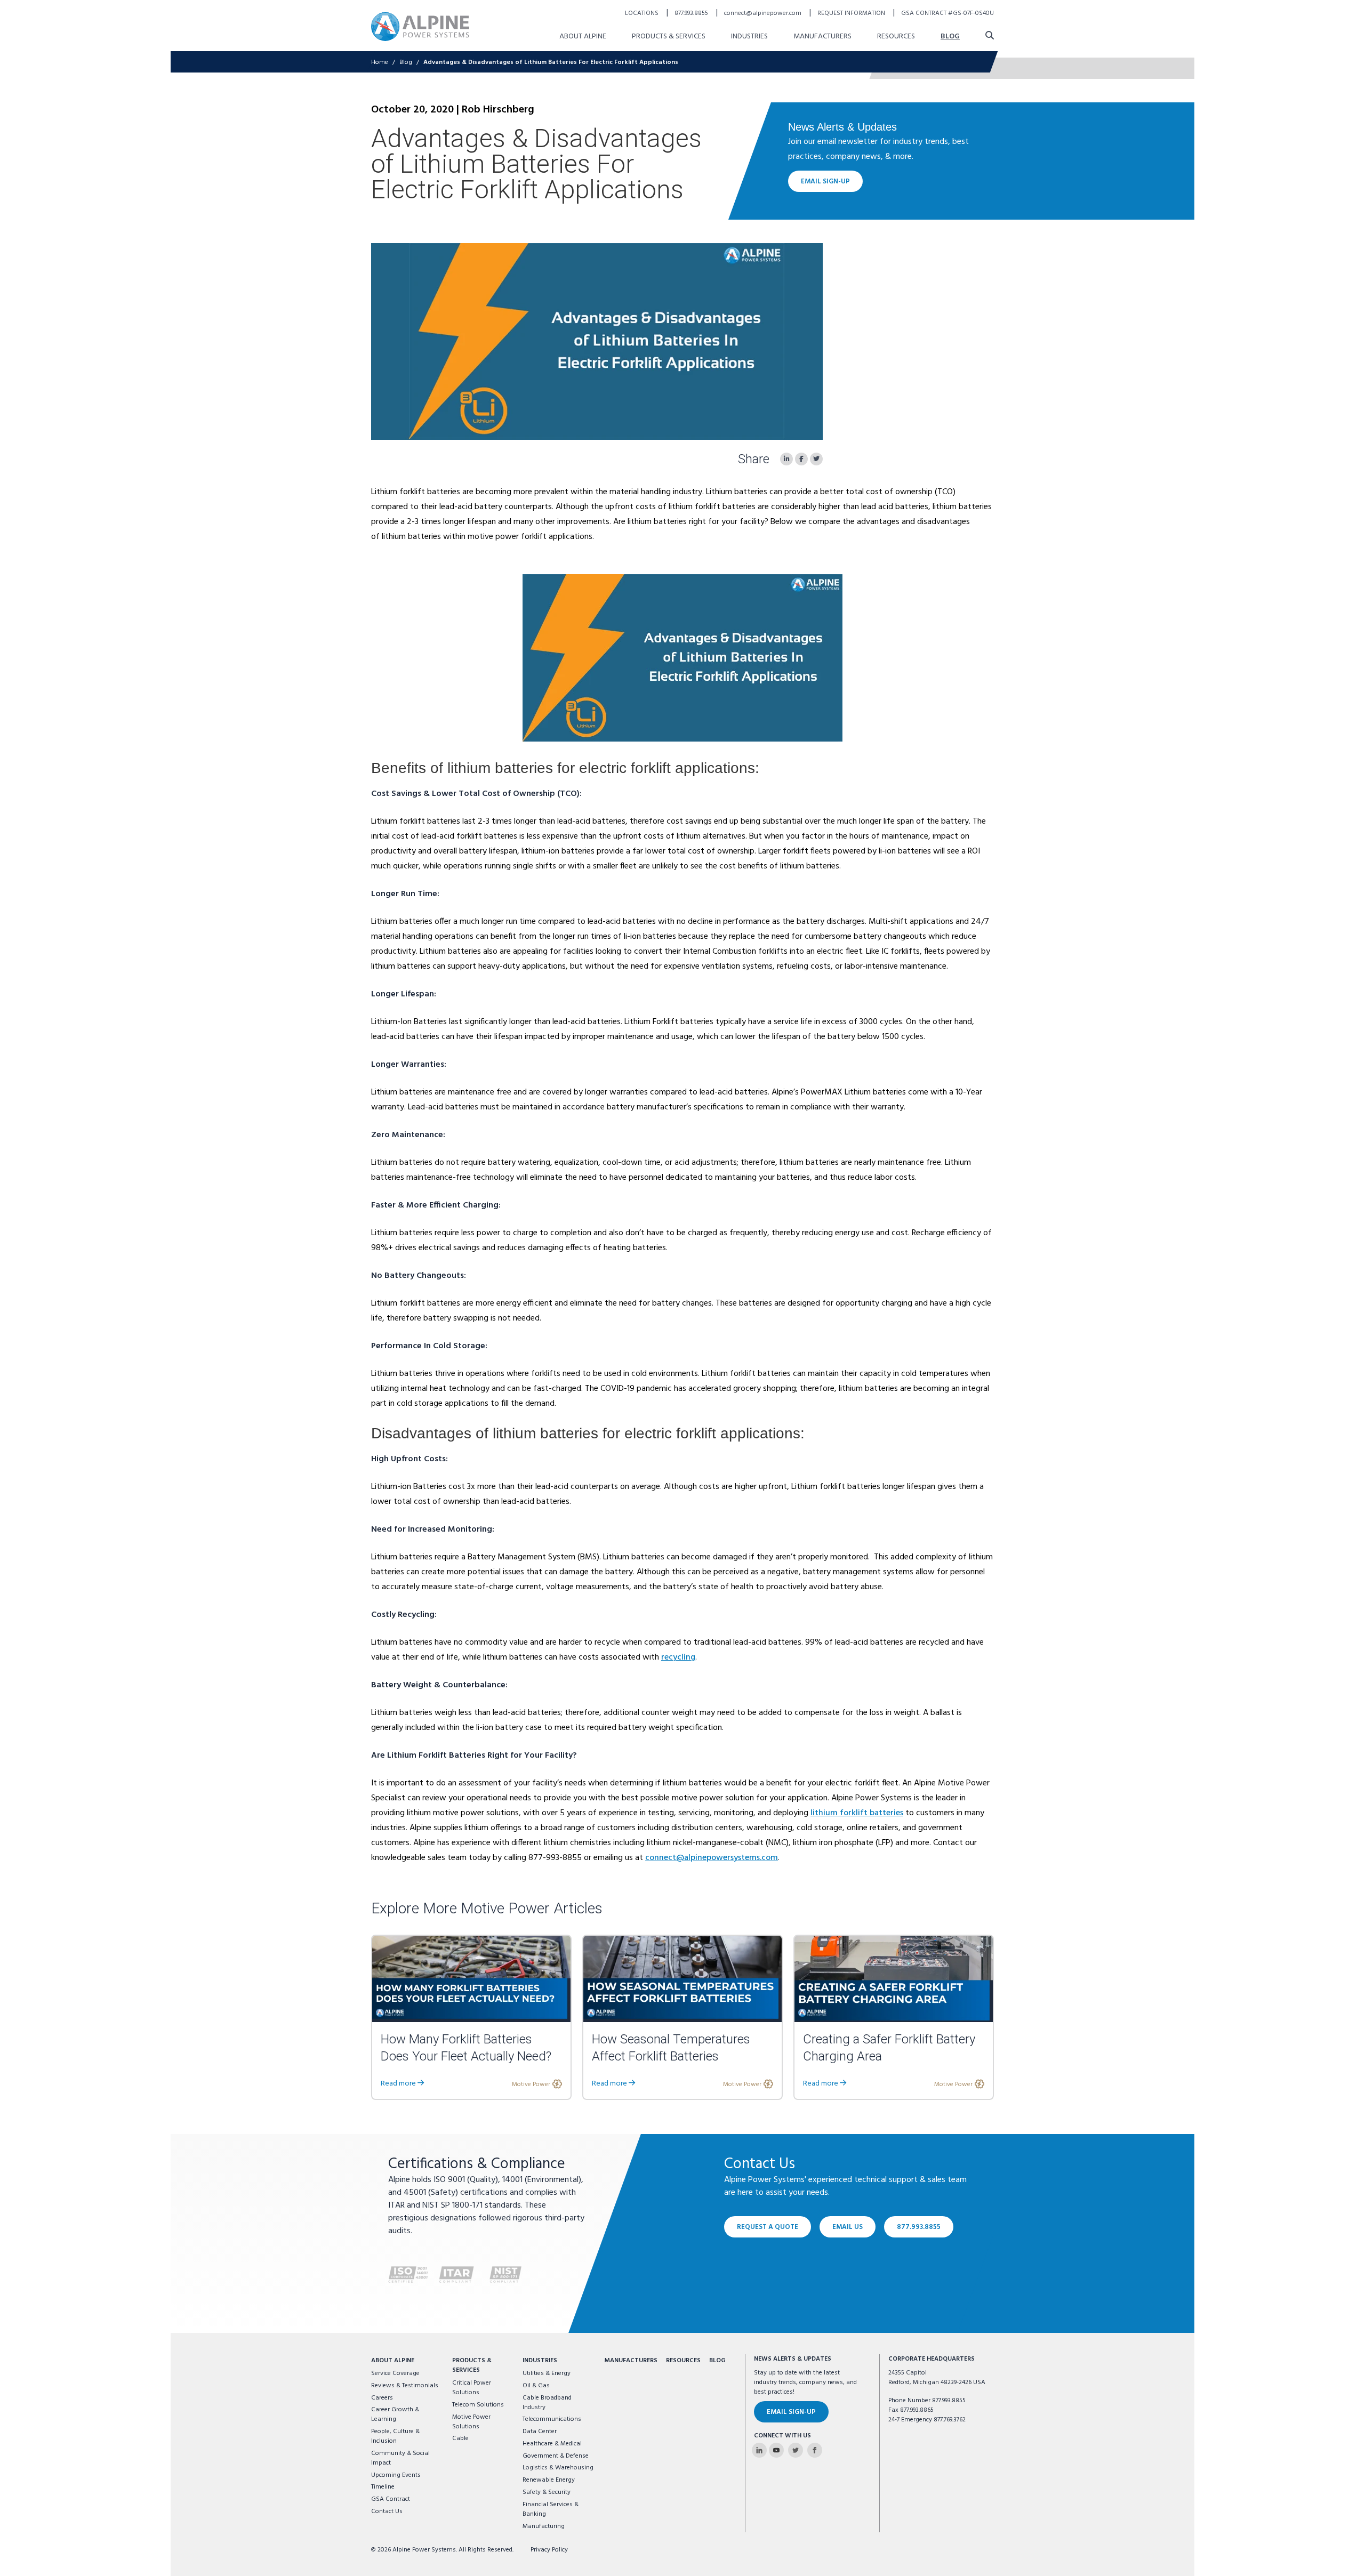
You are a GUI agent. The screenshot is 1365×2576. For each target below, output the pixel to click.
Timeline (383, 2487)
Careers (382, 2398)
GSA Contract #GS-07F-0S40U (948, 13)
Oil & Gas (536, 2386)
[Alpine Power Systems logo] (420, 26)
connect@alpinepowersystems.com (712, 1858)
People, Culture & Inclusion (395, 2436)
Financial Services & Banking (551, 2509)
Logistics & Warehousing (558, 2468)
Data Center (540, 2432)
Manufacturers (822, 37)
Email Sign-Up (825, 182)
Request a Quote (768, 2227)
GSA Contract (391, 2499)
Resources (896, 37)
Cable (460, 2438)
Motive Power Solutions (471, 2422)
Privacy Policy (549, 2550)
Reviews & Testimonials (405, 2386)
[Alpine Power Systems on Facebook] (815, 2450)
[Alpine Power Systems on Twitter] (796, 2450)
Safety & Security (547, 2492)
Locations (643, 13)
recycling (678, 1657)
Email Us (848, 2227)
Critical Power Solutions (472, 2388)
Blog (950, 37)
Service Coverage (395, 2373)
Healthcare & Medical (552, 2444)
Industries (749, 37)
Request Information (852, 13)
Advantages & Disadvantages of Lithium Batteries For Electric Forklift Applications (551, 62)
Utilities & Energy (547, 2373)
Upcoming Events (396, 2475)
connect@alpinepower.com (764, 13)
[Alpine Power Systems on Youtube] (776, 2450)
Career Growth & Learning (395, 2414)
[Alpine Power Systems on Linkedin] (759, 2450)
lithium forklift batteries (857, 1813)
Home (380, 62)
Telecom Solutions (478, 2405)
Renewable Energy (549, 2480)
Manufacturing (544, 2526)
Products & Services (669, 37)
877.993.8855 (692, 13)
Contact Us (387, 2511)
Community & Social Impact (400, 2458)
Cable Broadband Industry (547, 2403)
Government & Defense (556, 2456)
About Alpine (583, 37)
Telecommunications (552, 2419)
